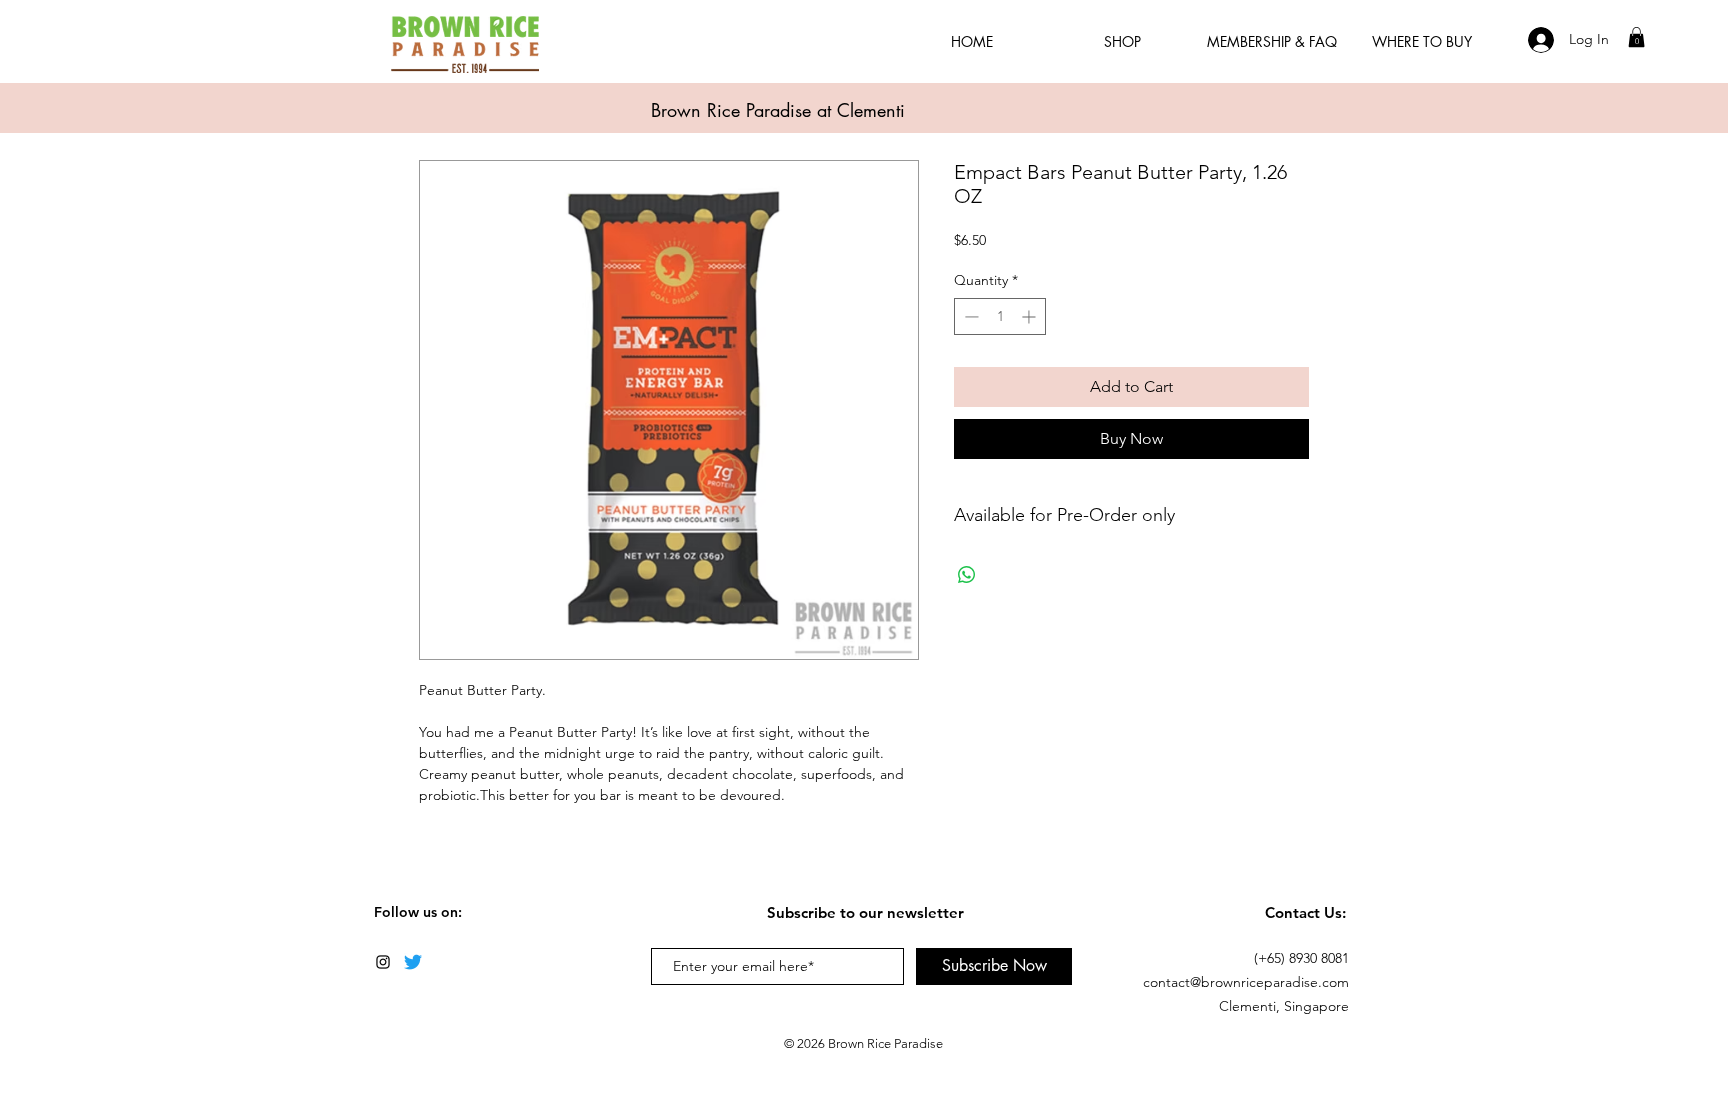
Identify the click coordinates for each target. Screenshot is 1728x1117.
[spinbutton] (1000, 316)
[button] (1636, 37)
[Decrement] (969, 316)
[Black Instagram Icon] (383, 962)
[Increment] (1030, 316)
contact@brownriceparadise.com (1246, 982)
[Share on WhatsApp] (967, 575)
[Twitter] (413, 962)
